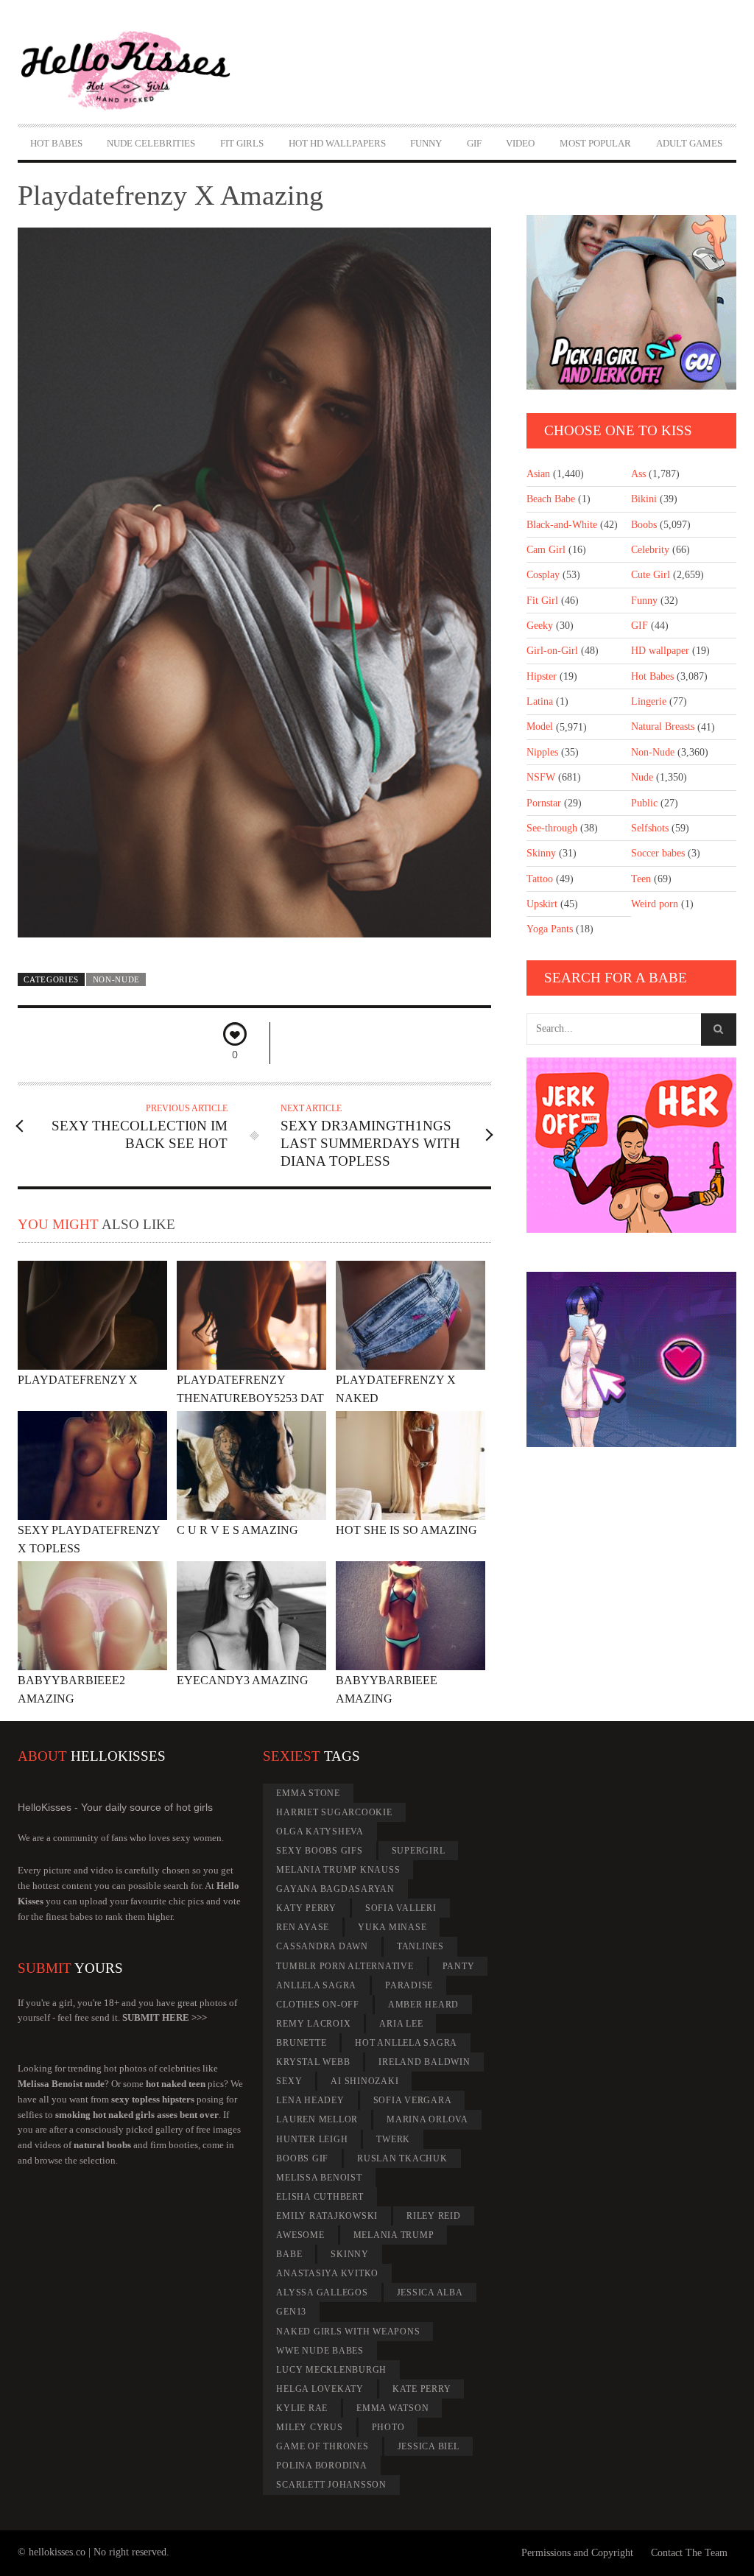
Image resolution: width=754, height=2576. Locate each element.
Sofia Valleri (401, 1908)
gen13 (291, 2312)
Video (520, 143)
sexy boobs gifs (319, 1851)
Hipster (542, 676)
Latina (540, 701)
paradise (409, 1985)
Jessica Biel (429, 2446)
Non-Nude (117, 979)
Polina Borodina (321, 2466)
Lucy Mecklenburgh (331, 2370)
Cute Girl (651, 575)
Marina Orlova (427, 2119)
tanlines (420, 1946)
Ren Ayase (303, 1927)
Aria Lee (401, 2024)
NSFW (541, 777)
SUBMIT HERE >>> (165, 2017)
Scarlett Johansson (331, 2485)
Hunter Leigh (312, 2139)
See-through (552, 828)
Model (540, 726)
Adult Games (689, 143)
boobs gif (302, 2158)
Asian (538, 474)
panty (459, 1966)
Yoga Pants (550, 929)
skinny (350, 2254)
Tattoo (540, 879)
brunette (301, 2043)
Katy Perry (306, 1908)
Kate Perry (422, 2389)
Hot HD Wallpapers (337, 143)
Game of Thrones (322, 2446)
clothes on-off (318, 2005)
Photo (388, 2427)
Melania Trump (394, 2235)
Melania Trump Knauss (338, 1870)
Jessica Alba (430, 2292)
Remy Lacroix (313, 2024)
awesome (300, 2235)
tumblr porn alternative (345, 1966)
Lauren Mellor (317, 2119)
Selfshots (650, 828)
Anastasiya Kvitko (327, 2273)
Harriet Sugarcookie (334, 1812)
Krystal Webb (313, 2062)
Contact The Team (689, 2553)
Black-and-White (562, 525)
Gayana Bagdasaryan (335, 1889)
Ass (638, 474)
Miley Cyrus (309, 2427)
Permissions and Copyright (577, 2553)
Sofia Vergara (413, 2100)
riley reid (434, 2216)
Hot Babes (56, 143)
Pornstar (544, 803)
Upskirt (542, 904)
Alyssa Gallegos (322, 2292)
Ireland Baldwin (424, 2062)
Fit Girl (542, 601)
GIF (474, 143)
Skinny (541, 853)
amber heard (423, 2005)
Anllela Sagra (316, 1985)
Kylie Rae (302, 2408)
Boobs (644, 525)
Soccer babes (658, 853)
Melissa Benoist (319, 2178)
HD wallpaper (660, 651)
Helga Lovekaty (320, 2389)
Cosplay (543, 575)
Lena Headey (310, 2100)
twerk (393, 2139)
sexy (289, 2081)
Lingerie (649, 701)
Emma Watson (392, 2408)
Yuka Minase (392, 1927)
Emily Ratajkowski (327, 2216)
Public (644, 803)
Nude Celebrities (151, 143)
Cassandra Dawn (322, 1946)
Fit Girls (242, 143)
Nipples (542, 752)
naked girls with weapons (348, 2332)
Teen (641, 879)
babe (289, 2254)
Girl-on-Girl (552, 651)
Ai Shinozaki (364, 2081)
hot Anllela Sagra (406, 2043)
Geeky (540, 626)
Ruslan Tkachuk (402, 2158)
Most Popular (595, 143)
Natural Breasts (663, 726)
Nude (642, 777)
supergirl (419, 1851)
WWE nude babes (320, 2351)
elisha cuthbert (320, 2197)
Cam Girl (546, 550)
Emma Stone (308, 1793)
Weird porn (655, 904)
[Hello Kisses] (126, 71)
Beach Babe (551, 499)
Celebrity (650, 550)
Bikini (644, 499)
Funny (426, 143)
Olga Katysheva (320, 1831)
